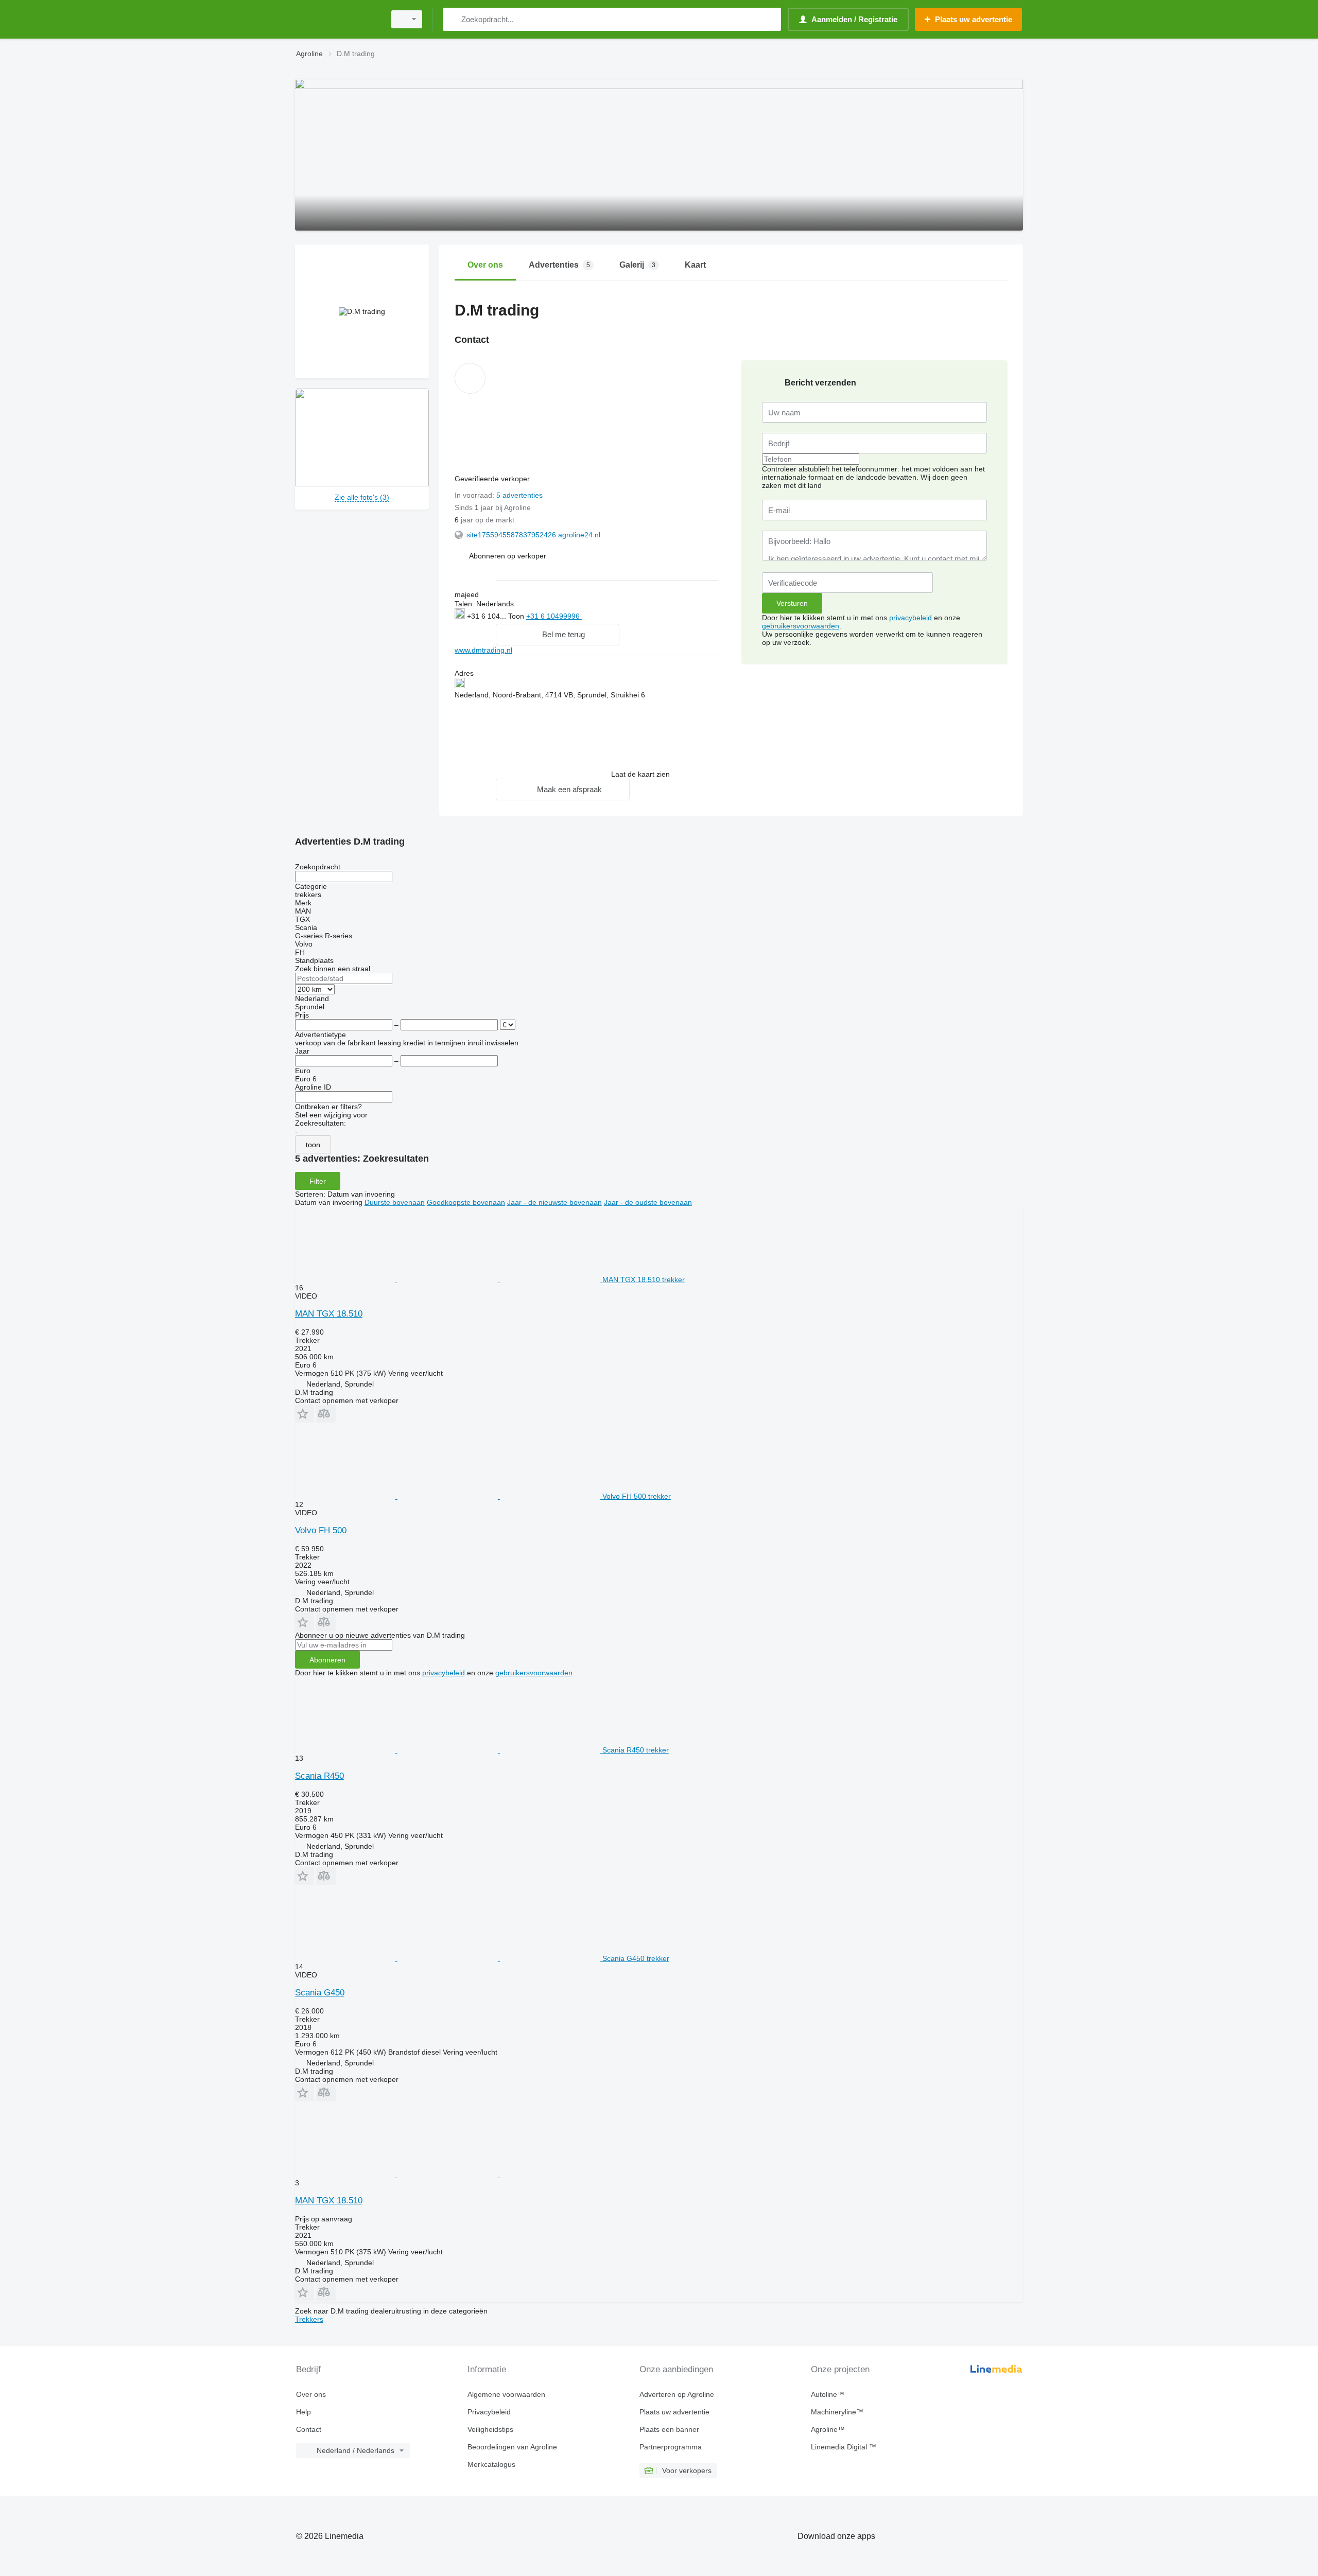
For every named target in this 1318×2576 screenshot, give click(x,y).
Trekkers (309, 2319)
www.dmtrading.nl (483, 650)
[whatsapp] (603, 615)
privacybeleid (911, 618)
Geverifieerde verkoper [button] (493, 479)
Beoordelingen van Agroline (512, 2447)
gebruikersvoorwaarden (801, 626)
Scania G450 (320, 1993)
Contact (309, 2429)
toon (313, 1145)
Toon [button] (517, 616)
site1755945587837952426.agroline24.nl (533, 535)
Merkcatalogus (491, 2464)
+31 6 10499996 (554, 616)
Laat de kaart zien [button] (640, 774)
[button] (508, 556)
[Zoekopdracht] (453, 19)
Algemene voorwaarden (506, 2394)
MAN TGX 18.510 (329, 1314)
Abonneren (327, 1660)
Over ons (311, 2394)
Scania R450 (319, 1776)
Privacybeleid (489, 2412)
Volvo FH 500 (321, 1530)
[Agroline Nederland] (337, 19)
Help (304, 2412)
